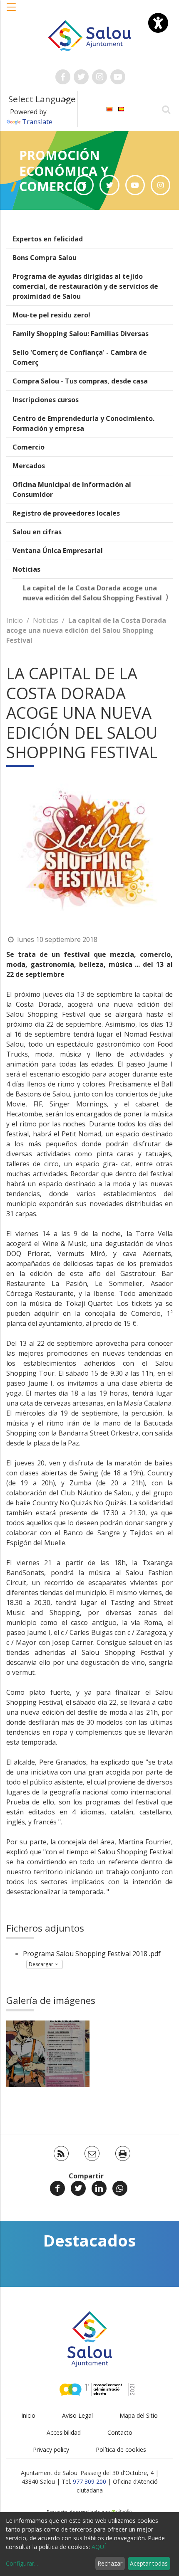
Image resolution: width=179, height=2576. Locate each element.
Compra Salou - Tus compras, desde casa (80, 381)
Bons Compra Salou (45, 258)
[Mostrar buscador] (166, 109)
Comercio (29, 447)
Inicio (15, 620)
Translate (37, 122)
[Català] (109, 108)
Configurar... (22, 2563)
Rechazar (110, 2563)
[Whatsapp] (120, 2188)
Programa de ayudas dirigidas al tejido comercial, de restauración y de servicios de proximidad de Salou (85, 286)
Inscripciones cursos (46, 400)
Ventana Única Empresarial (58, 551)
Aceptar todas (149, 2563)
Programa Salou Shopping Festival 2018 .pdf (92, 1954)
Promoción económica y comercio (64, 171)
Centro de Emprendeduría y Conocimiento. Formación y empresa (83, 423)
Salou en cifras (37, 532)
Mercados (29, 466)
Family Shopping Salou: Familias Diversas (81, 334)
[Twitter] (78, 2188)
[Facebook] (57, 2188)
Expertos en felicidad (48, 239)
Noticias (26, 569)
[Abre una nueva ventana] (63, 77)
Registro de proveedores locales (66, 513)
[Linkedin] (99, 2188)
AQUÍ (99, 2547)
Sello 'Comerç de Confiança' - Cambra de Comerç (80, 357)
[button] (12, 11)
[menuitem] (109, 108)
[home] (90, 35)
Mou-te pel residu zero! (51, 315)
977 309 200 (89, 2481)
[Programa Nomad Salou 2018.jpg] (48, 2054)
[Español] (121, 108)
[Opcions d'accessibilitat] (158, 23)
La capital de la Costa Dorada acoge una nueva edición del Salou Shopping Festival (92, 593)
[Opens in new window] (84, 185)
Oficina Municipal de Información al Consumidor (72, 489)
